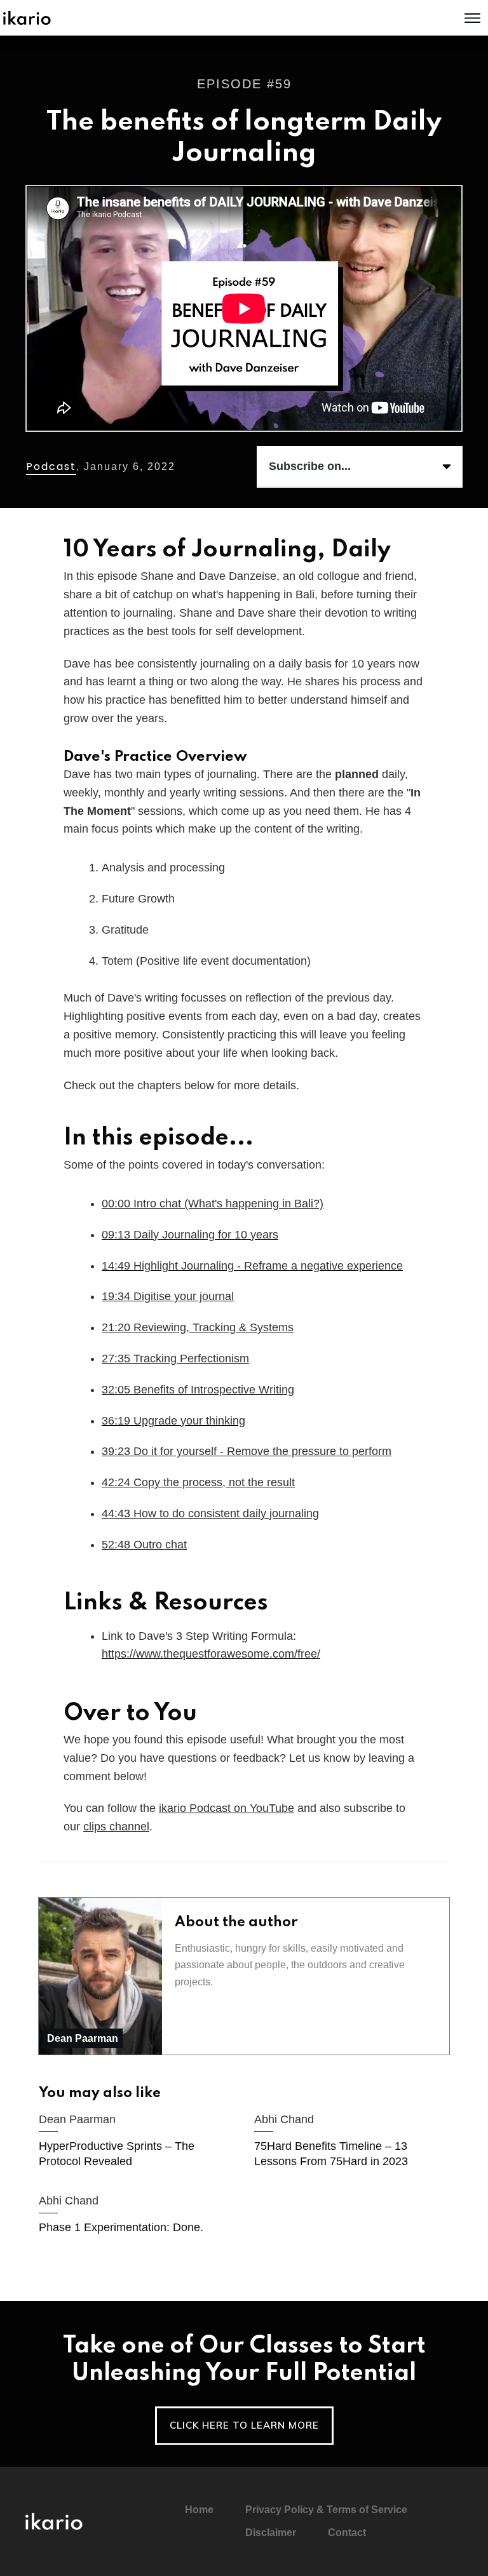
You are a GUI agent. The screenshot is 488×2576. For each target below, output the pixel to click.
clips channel (116, 1827)
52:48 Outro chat (144, 1545)
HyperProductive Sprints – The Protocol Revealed (136, 2143)
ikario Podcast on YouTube (227, 1808)
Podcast (51, 466)
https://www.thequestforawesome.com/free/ (211, 1654)
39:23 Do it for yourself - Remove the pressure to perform (247, 1451)
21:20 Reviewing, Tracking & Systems (198, 1327)
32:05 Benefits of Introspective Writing (198, 1390)
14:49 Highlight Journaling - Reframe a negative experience (252, 1266)
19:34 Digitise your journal (168, 1296)
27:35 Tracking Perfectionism (175, 1358)
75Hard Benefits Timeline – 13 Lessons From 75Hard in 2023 (352, 2143)
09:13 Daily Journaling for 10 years (190, 1235)
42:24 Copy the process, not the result (198, 1482)
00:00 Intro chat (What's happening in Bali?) (213, 1204)
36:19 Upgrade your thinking (173, 1421)
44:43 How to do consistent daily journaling (210, 1513)
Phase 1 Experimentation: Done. (136, 2216)
